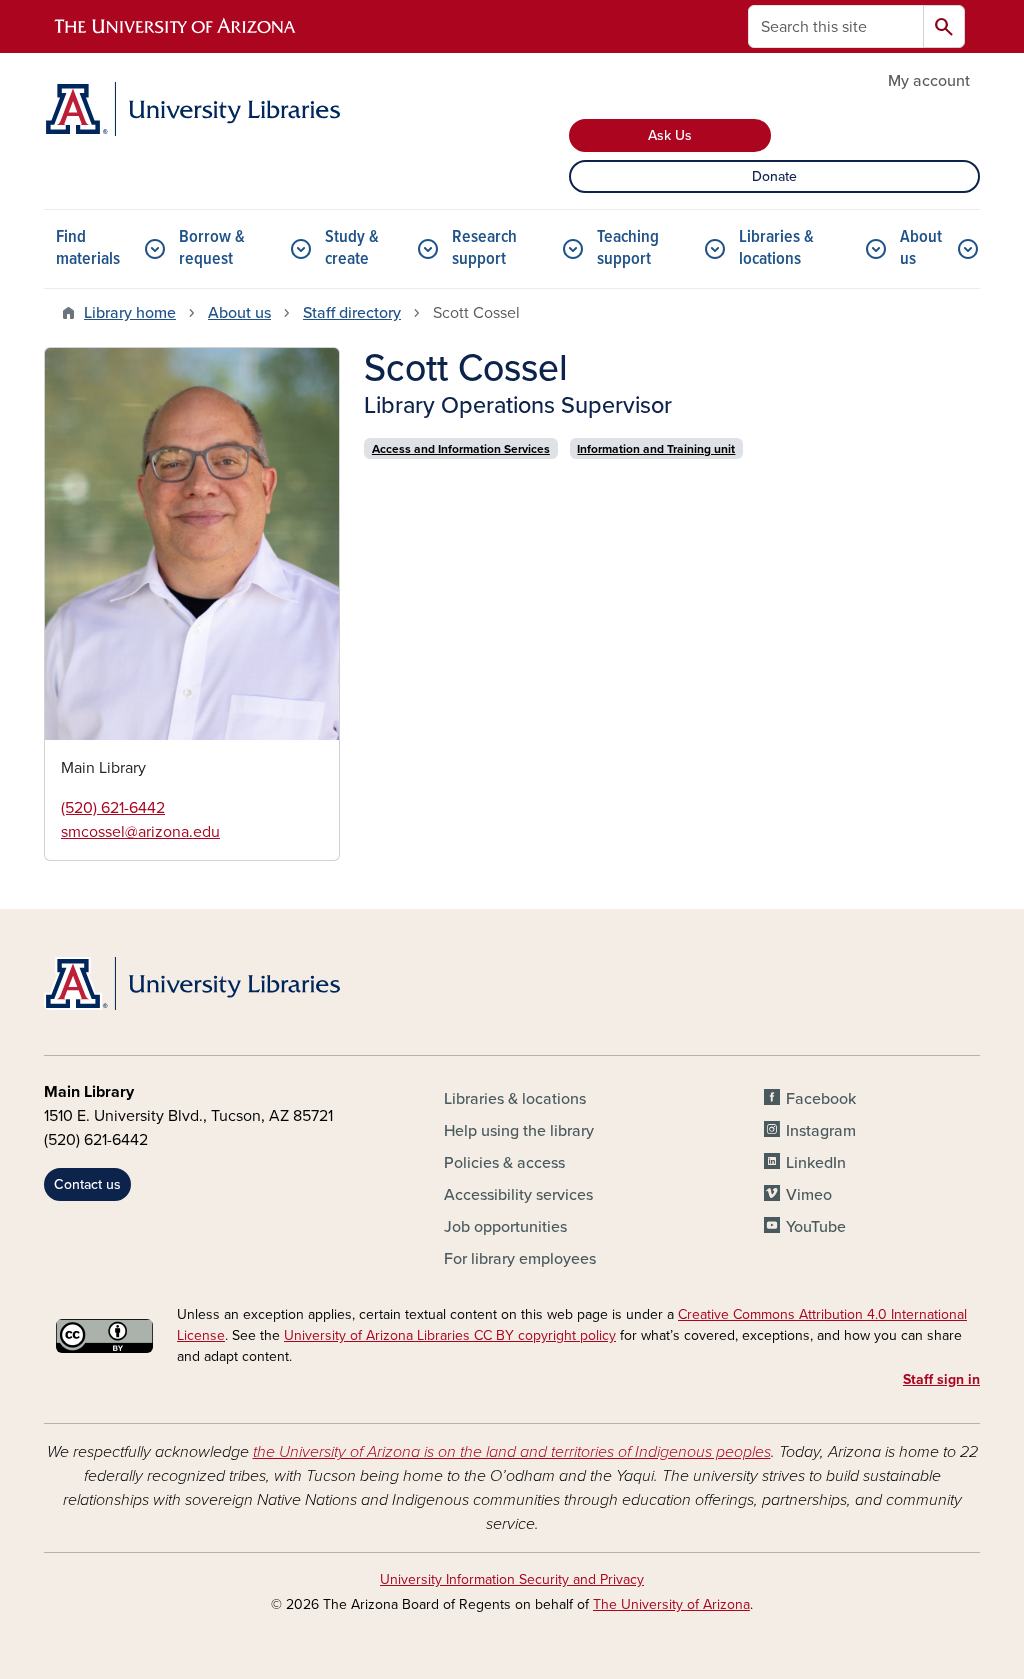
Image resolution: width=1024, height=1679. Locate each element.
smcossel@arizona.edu (140, 832)
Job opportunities (505, 1227)
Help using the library (519, 1131)
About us (921, 248)
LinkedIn (816, 1163)
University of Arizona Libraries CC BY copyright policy (450, 1335)
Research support (484, 248)
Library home (130, 313)
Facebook (821, 1099)
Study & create (352, 248)
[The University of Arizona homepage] (176, 27)
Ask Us (670, 135)
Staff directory (352, 313)
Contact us (87, 1184)
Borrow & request (212, 248)
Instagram (821, 1131)
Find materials (88, 248)
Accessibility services (518, 1195)
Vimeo (809, 1195)
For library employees (520, 1259)
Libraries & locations (776, 248)
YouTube (816, 1227)
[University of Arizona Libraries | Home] (192, 109)
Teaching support (628, 248)
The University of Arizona (671, 1604)
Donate (774, 176)
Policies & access (504, 1163)
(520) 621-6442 (113, 808)
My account (929, 81)
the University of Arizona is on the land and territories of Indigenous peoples (512, 1452)
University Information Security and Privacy (512, 1579)
